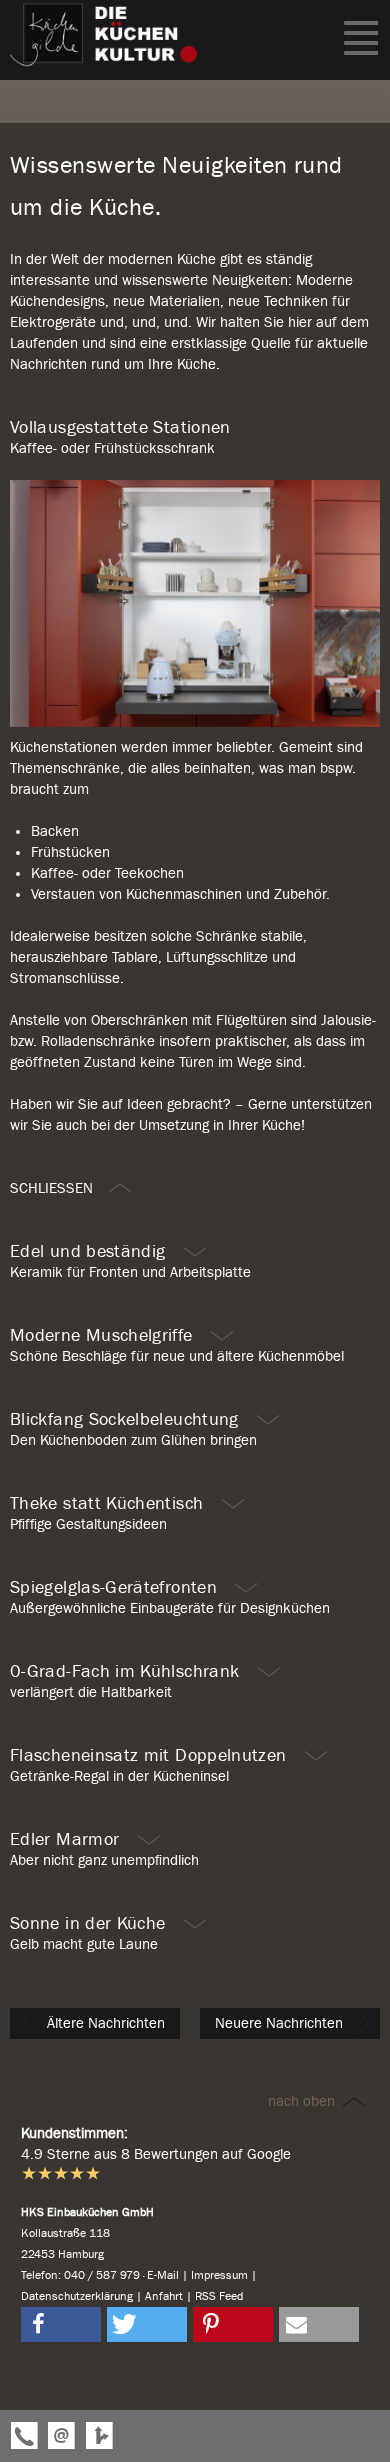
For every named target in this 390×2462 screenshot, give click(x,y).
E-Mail (163, 2275)
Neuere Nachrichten (281, 2023)
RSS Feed (219, 2296)
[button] (61, 2324)
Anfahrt (164, 2296)
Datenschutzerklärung (77, 2296)
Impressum (219, 2275)
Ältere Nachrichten (104, 2023)
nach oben (303, 2101)
